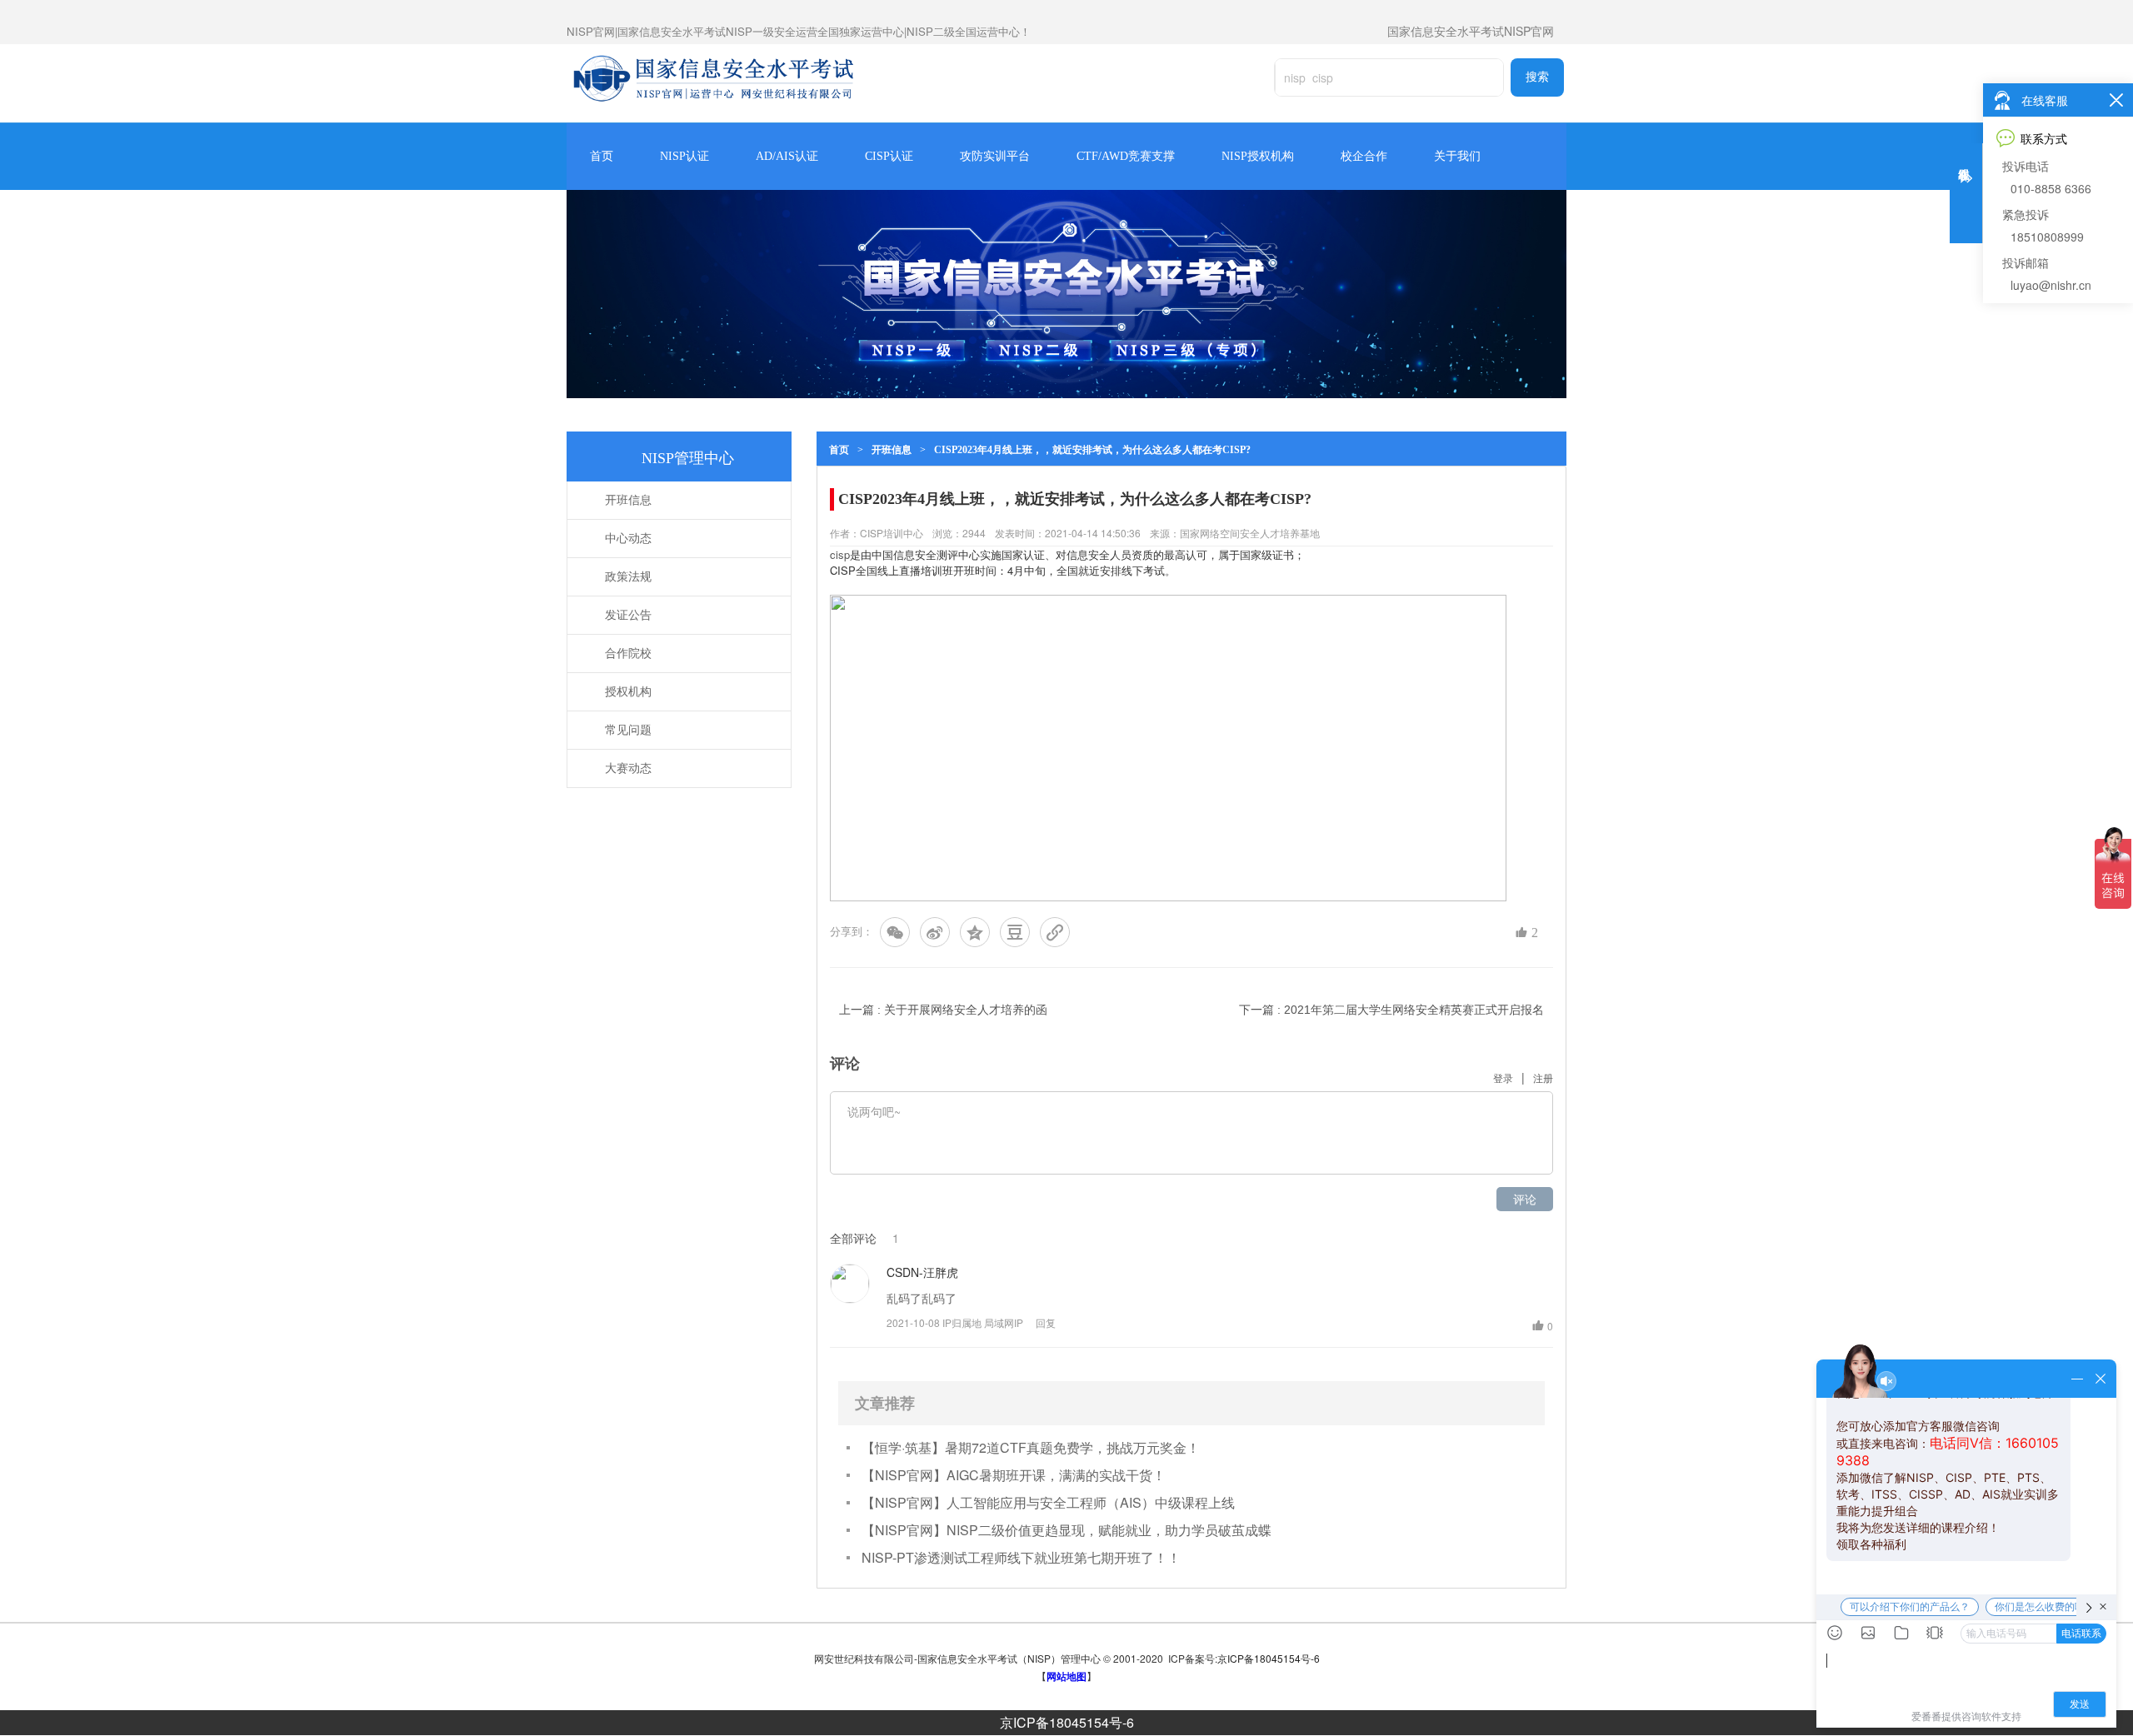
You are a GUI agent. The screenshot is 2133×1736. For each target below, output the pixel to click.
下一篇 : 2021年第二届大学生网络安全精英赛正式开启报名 (1391, 1010)
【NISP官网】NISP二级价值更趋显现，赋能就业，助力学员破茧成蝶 (1066, 1530)
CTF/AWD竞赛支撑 (1126, 156)
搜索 (1537, 77)
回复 (1046, 1322)
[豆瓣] (1015, 932)
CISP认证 (889, 156)
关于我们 (1457, 156)
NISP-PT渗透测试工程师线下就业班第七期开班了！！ (1021, 1557)
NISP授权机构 (1258, 156)
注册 (1543, 1078)
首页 (602, 156)
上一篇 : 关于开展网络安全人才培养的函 (943, 1010)
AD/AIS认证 (787, 156)
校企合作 (1364, 156)
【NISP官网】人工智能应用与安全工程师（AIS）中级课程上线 (1048, 1502)
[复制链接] (1055, 932)
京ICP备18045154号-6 (1067, 1722)
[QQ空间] (975, 932)
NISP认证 (684, 156)
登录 (1503, 1078)
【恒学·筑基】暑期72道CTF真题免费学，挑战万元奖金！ (1031, 1447)
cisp (840, 554)
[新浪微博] (935, 932)
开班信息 (892, 450)
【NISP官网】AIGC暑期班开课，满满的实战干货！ (1014, 1475)
